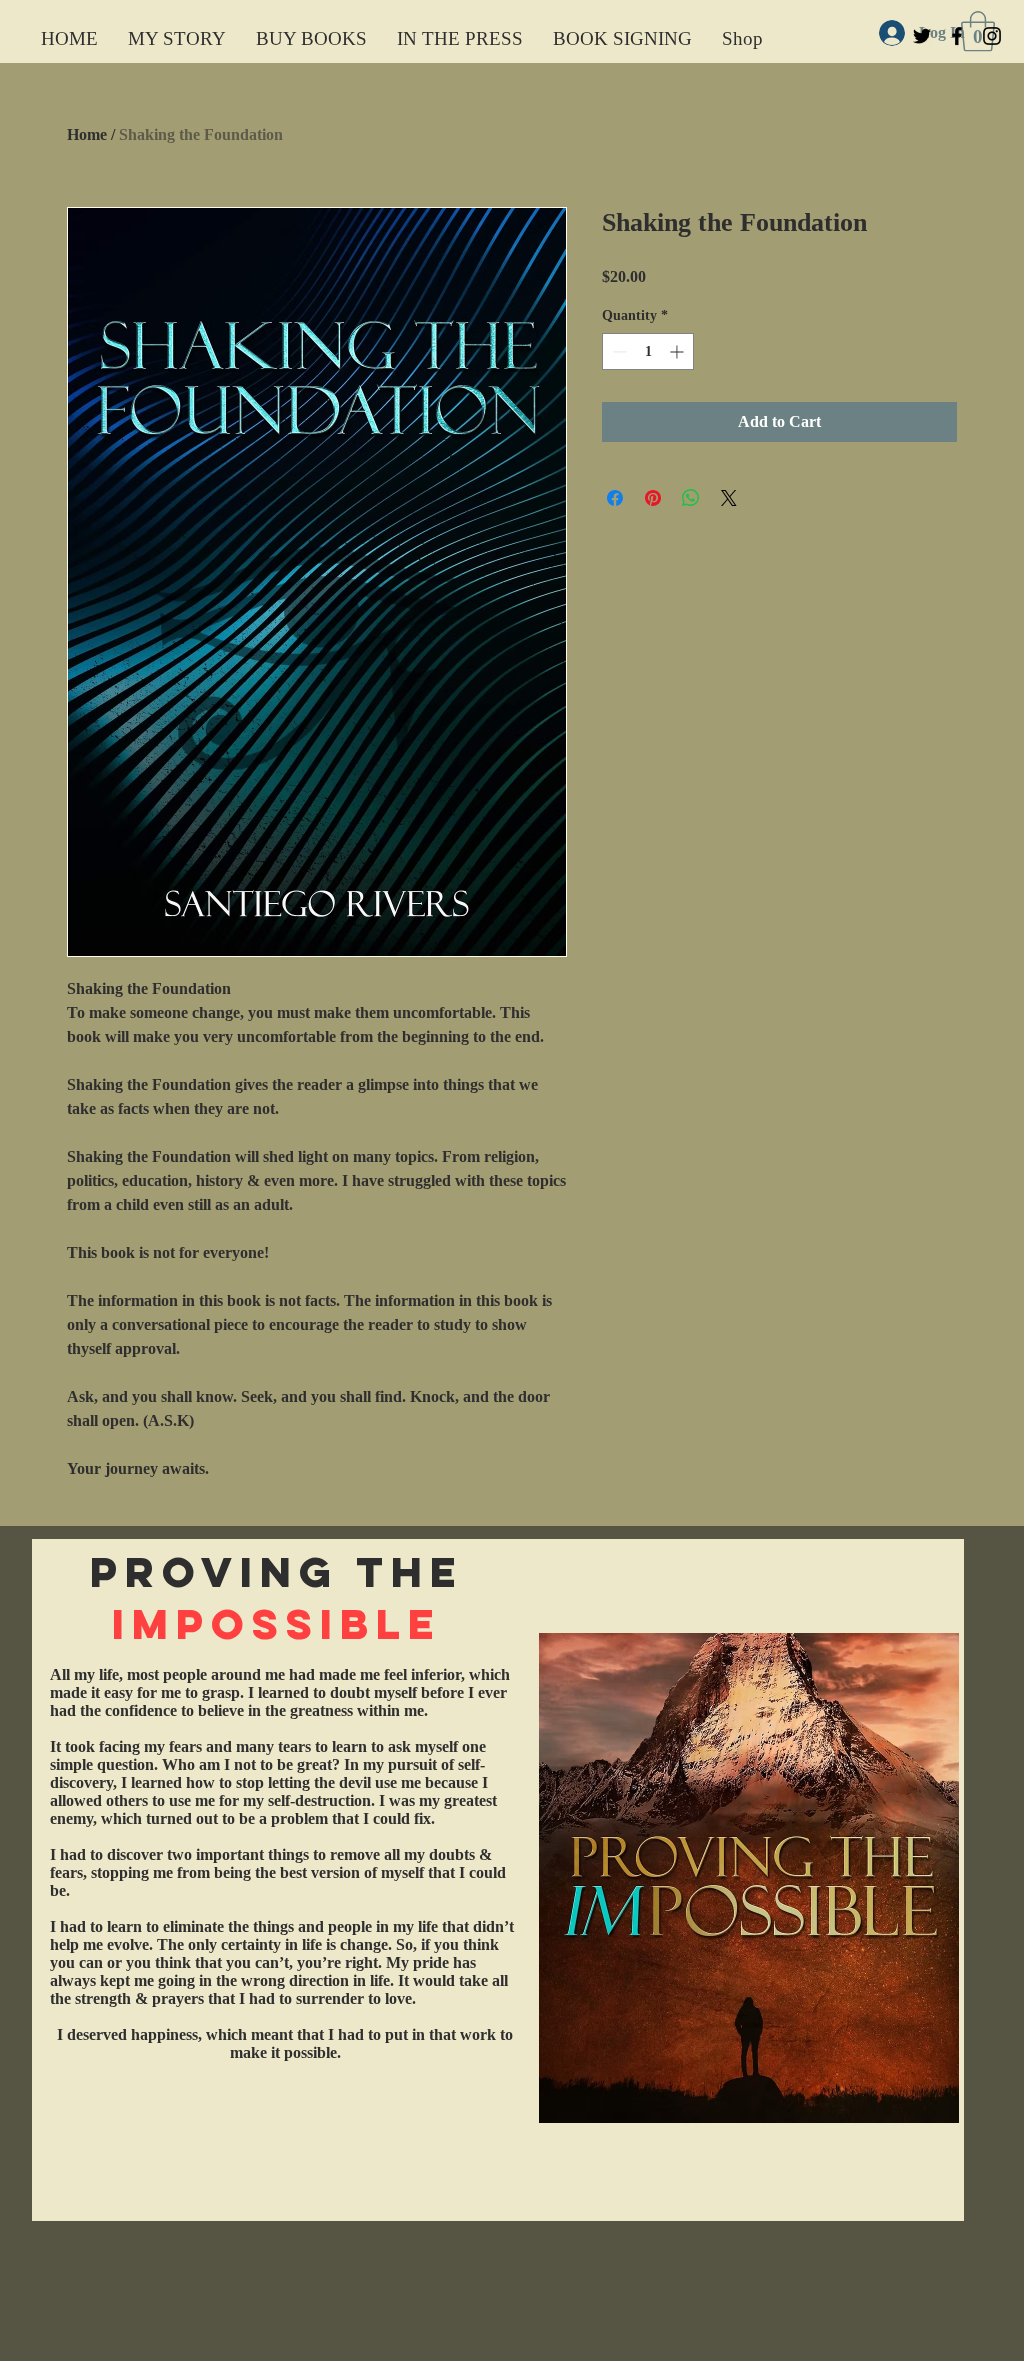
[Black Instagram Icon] (992, 36)
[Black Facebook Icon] (957, 36)
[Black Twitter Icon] (922, 36)
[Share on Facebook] (615, 498)
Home (87, 134)
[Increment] (678, 351)
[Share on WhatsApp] (691, 498)
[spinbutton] (648, 351)
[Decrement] (617, 351)
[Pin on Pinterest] (653, 498)
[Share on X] (729, 498)
